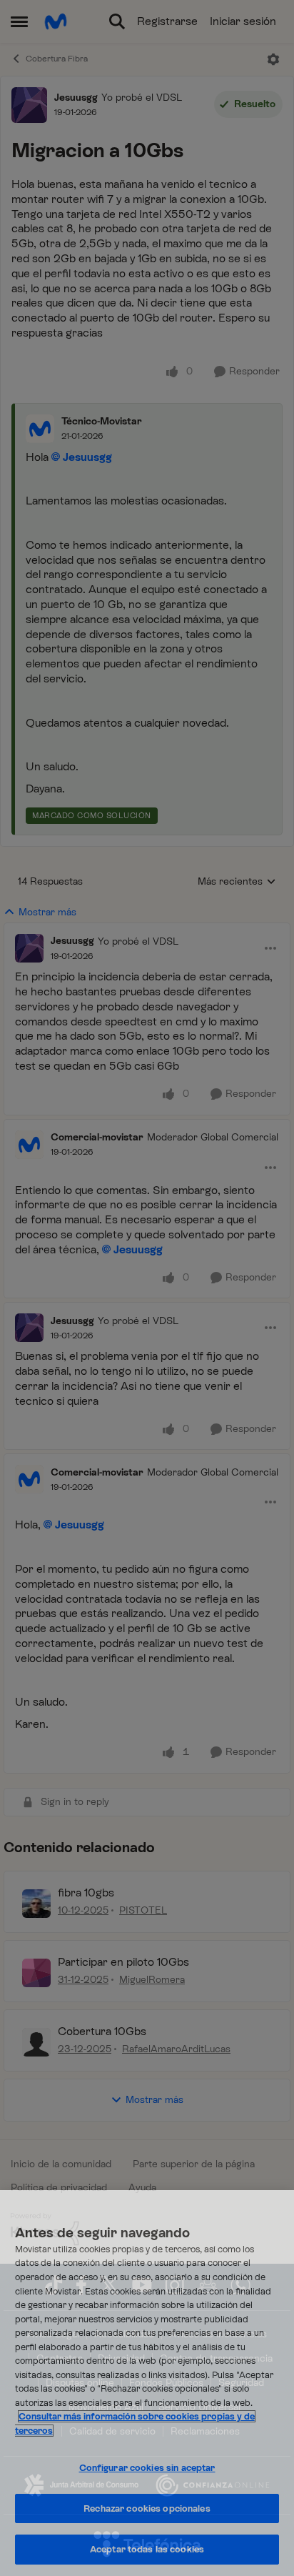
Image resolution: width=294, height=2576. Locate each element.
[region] (147, 2383)
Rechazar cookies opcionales (147, 2508)
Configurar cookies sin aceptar (147, 2468)
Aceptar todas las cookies (147, 2549)
